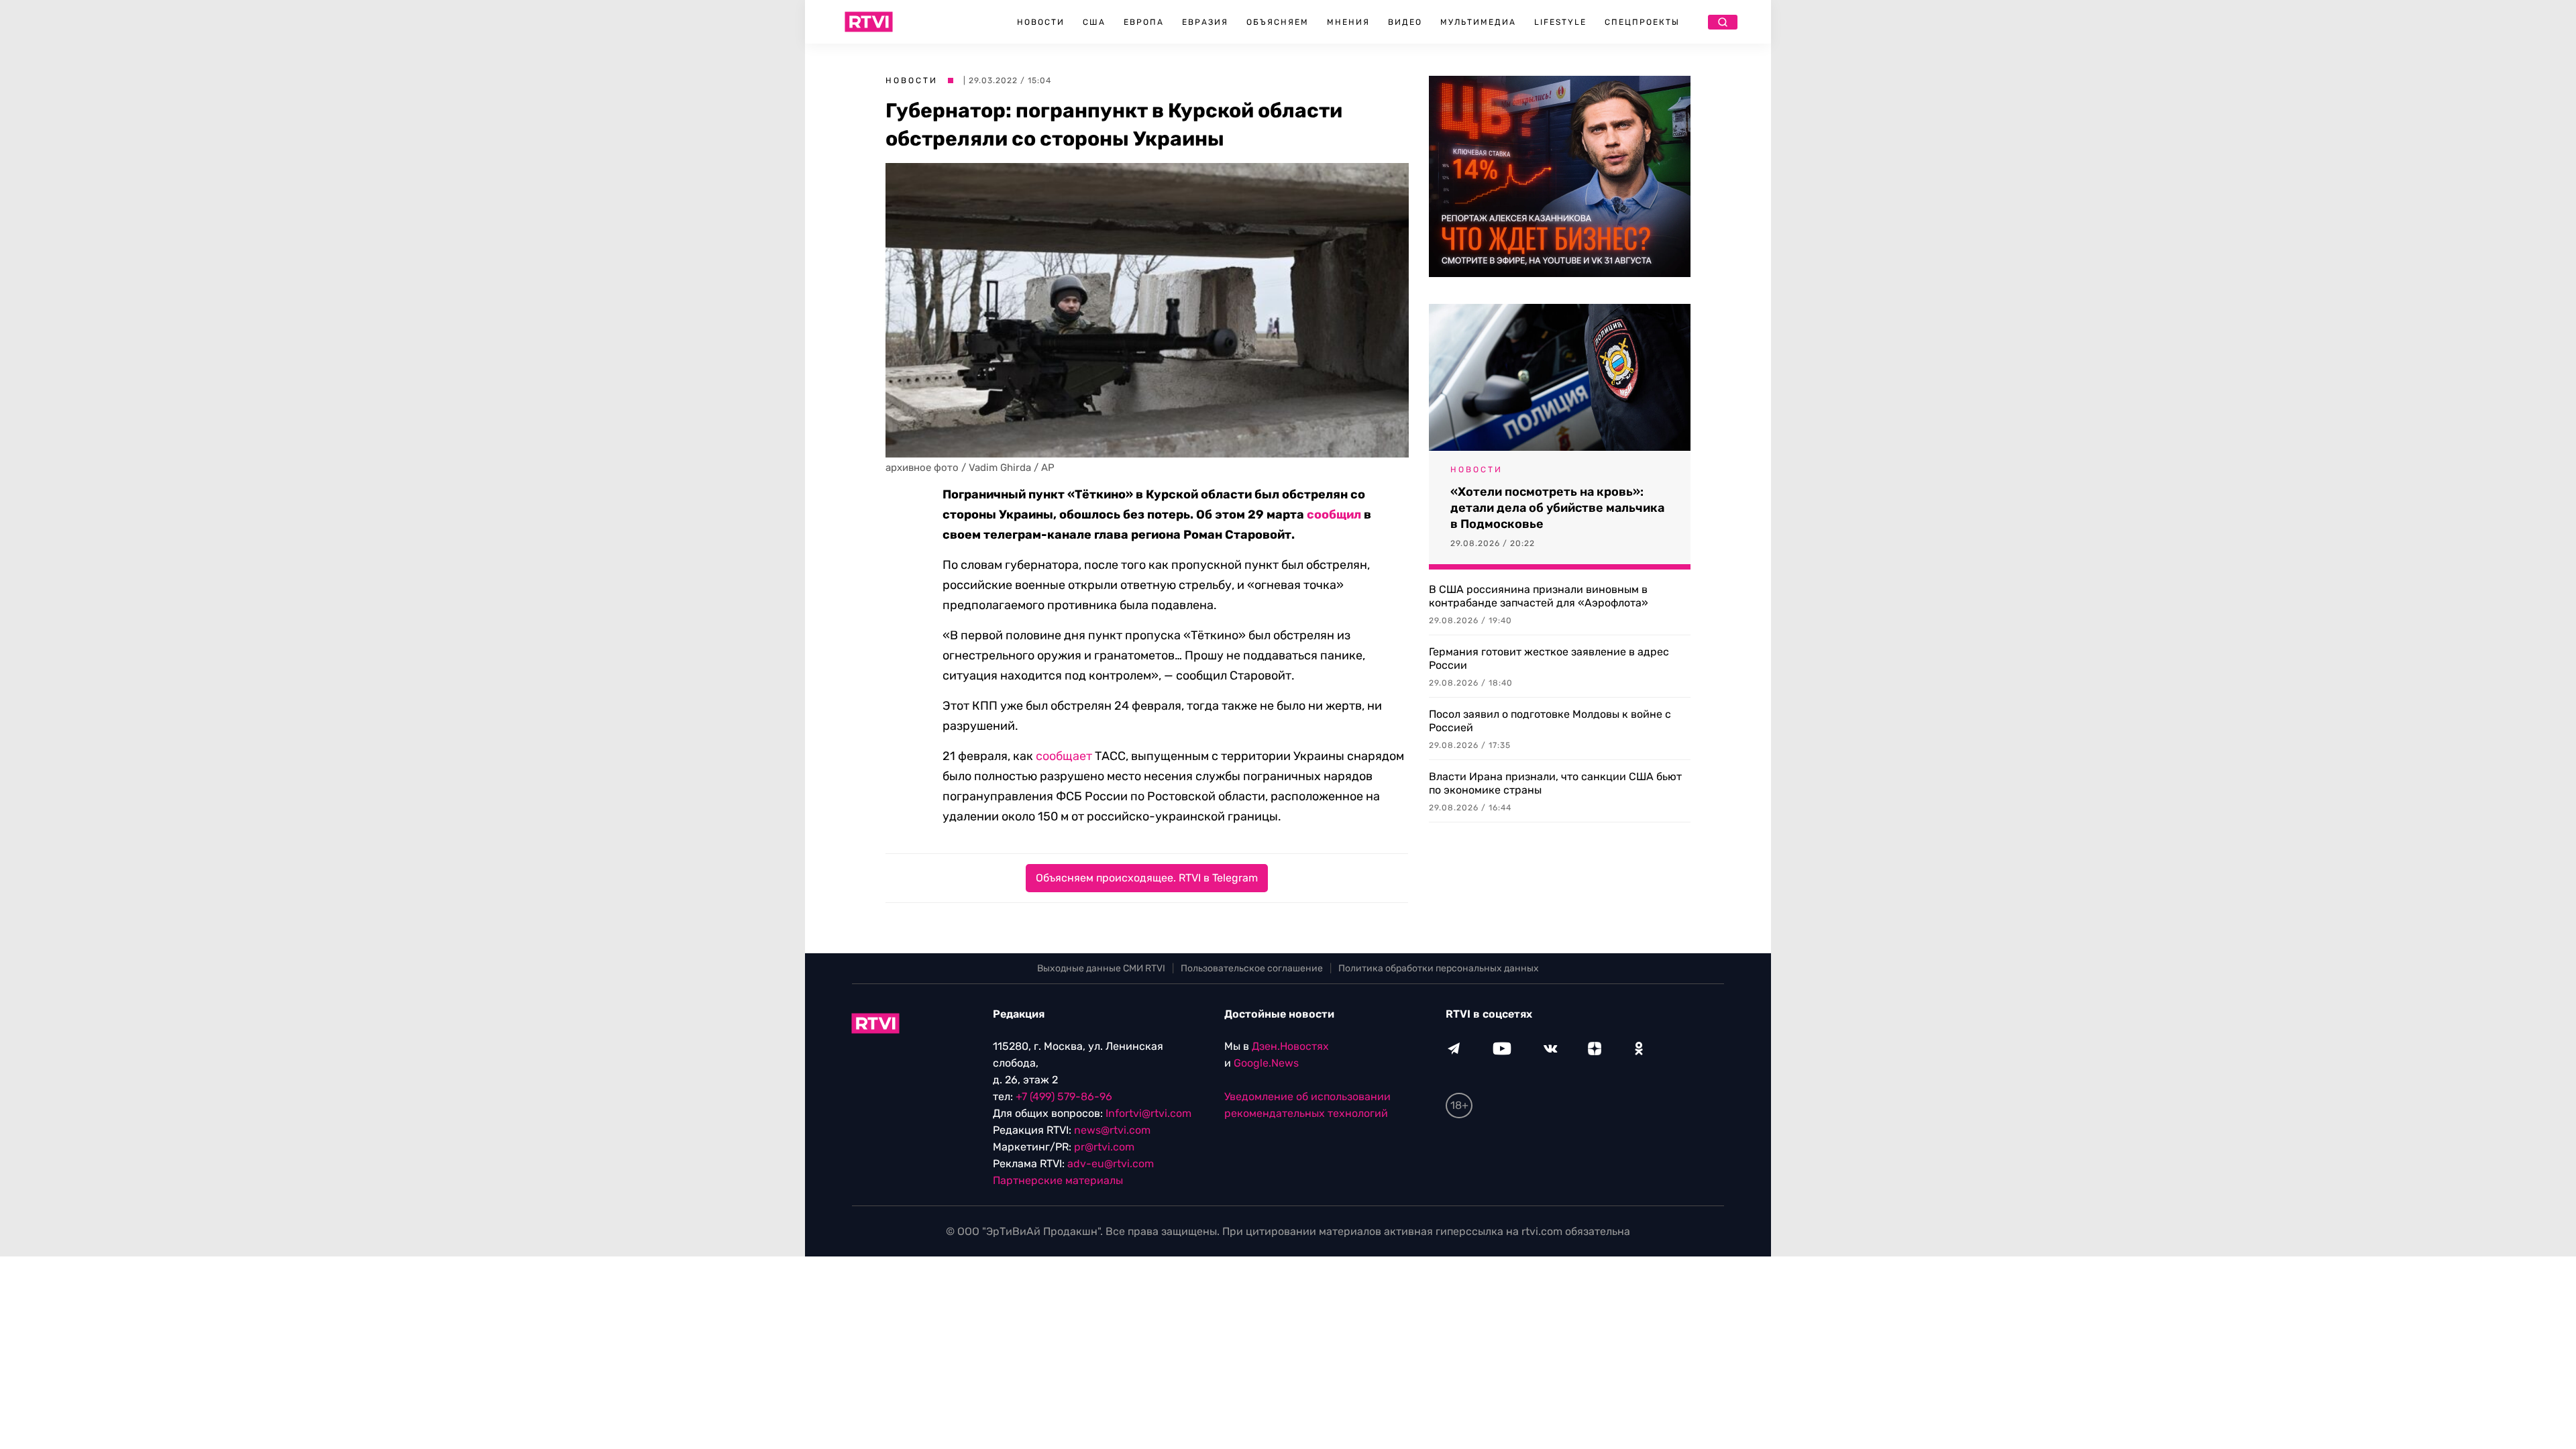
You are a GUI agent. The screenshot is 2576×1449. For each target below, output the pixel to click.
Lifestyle (1560, 22)
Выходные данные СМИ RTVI (1101, 968)
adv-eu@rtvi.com (1111, 1164)
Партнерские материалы (1058, 1180)
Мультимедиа (1478, 22)
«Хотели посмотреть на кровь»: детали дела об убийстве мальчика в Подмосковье (1557, 508)
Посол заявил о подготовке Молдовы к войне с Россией (1550, 721)
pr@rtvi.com (1104, 1147)
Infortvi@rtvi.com (1148, 1113)
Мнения (1348, 22)
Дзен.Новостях (1290, 1046)
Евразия (1205, 22)
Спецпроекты (1642, 22)
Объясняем (1278, 22)
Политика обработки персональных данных (1439, 968)
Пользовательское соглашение (1252, 968)
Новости (1041, 22)
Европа (1144, 22)
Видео (1405, 22)
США (1094, 22)
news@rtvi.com (1112, 1130)
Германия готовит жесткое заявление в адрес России (1549, 658)
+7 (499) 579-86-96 (1064, 1096)
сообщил (1334, 515)
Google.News (1266, 1063)
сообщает (1064, 756)
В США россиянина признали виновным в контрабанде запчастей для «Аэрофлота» (1539, 596)
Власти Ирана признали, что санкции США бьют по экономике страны (1555, 783)
